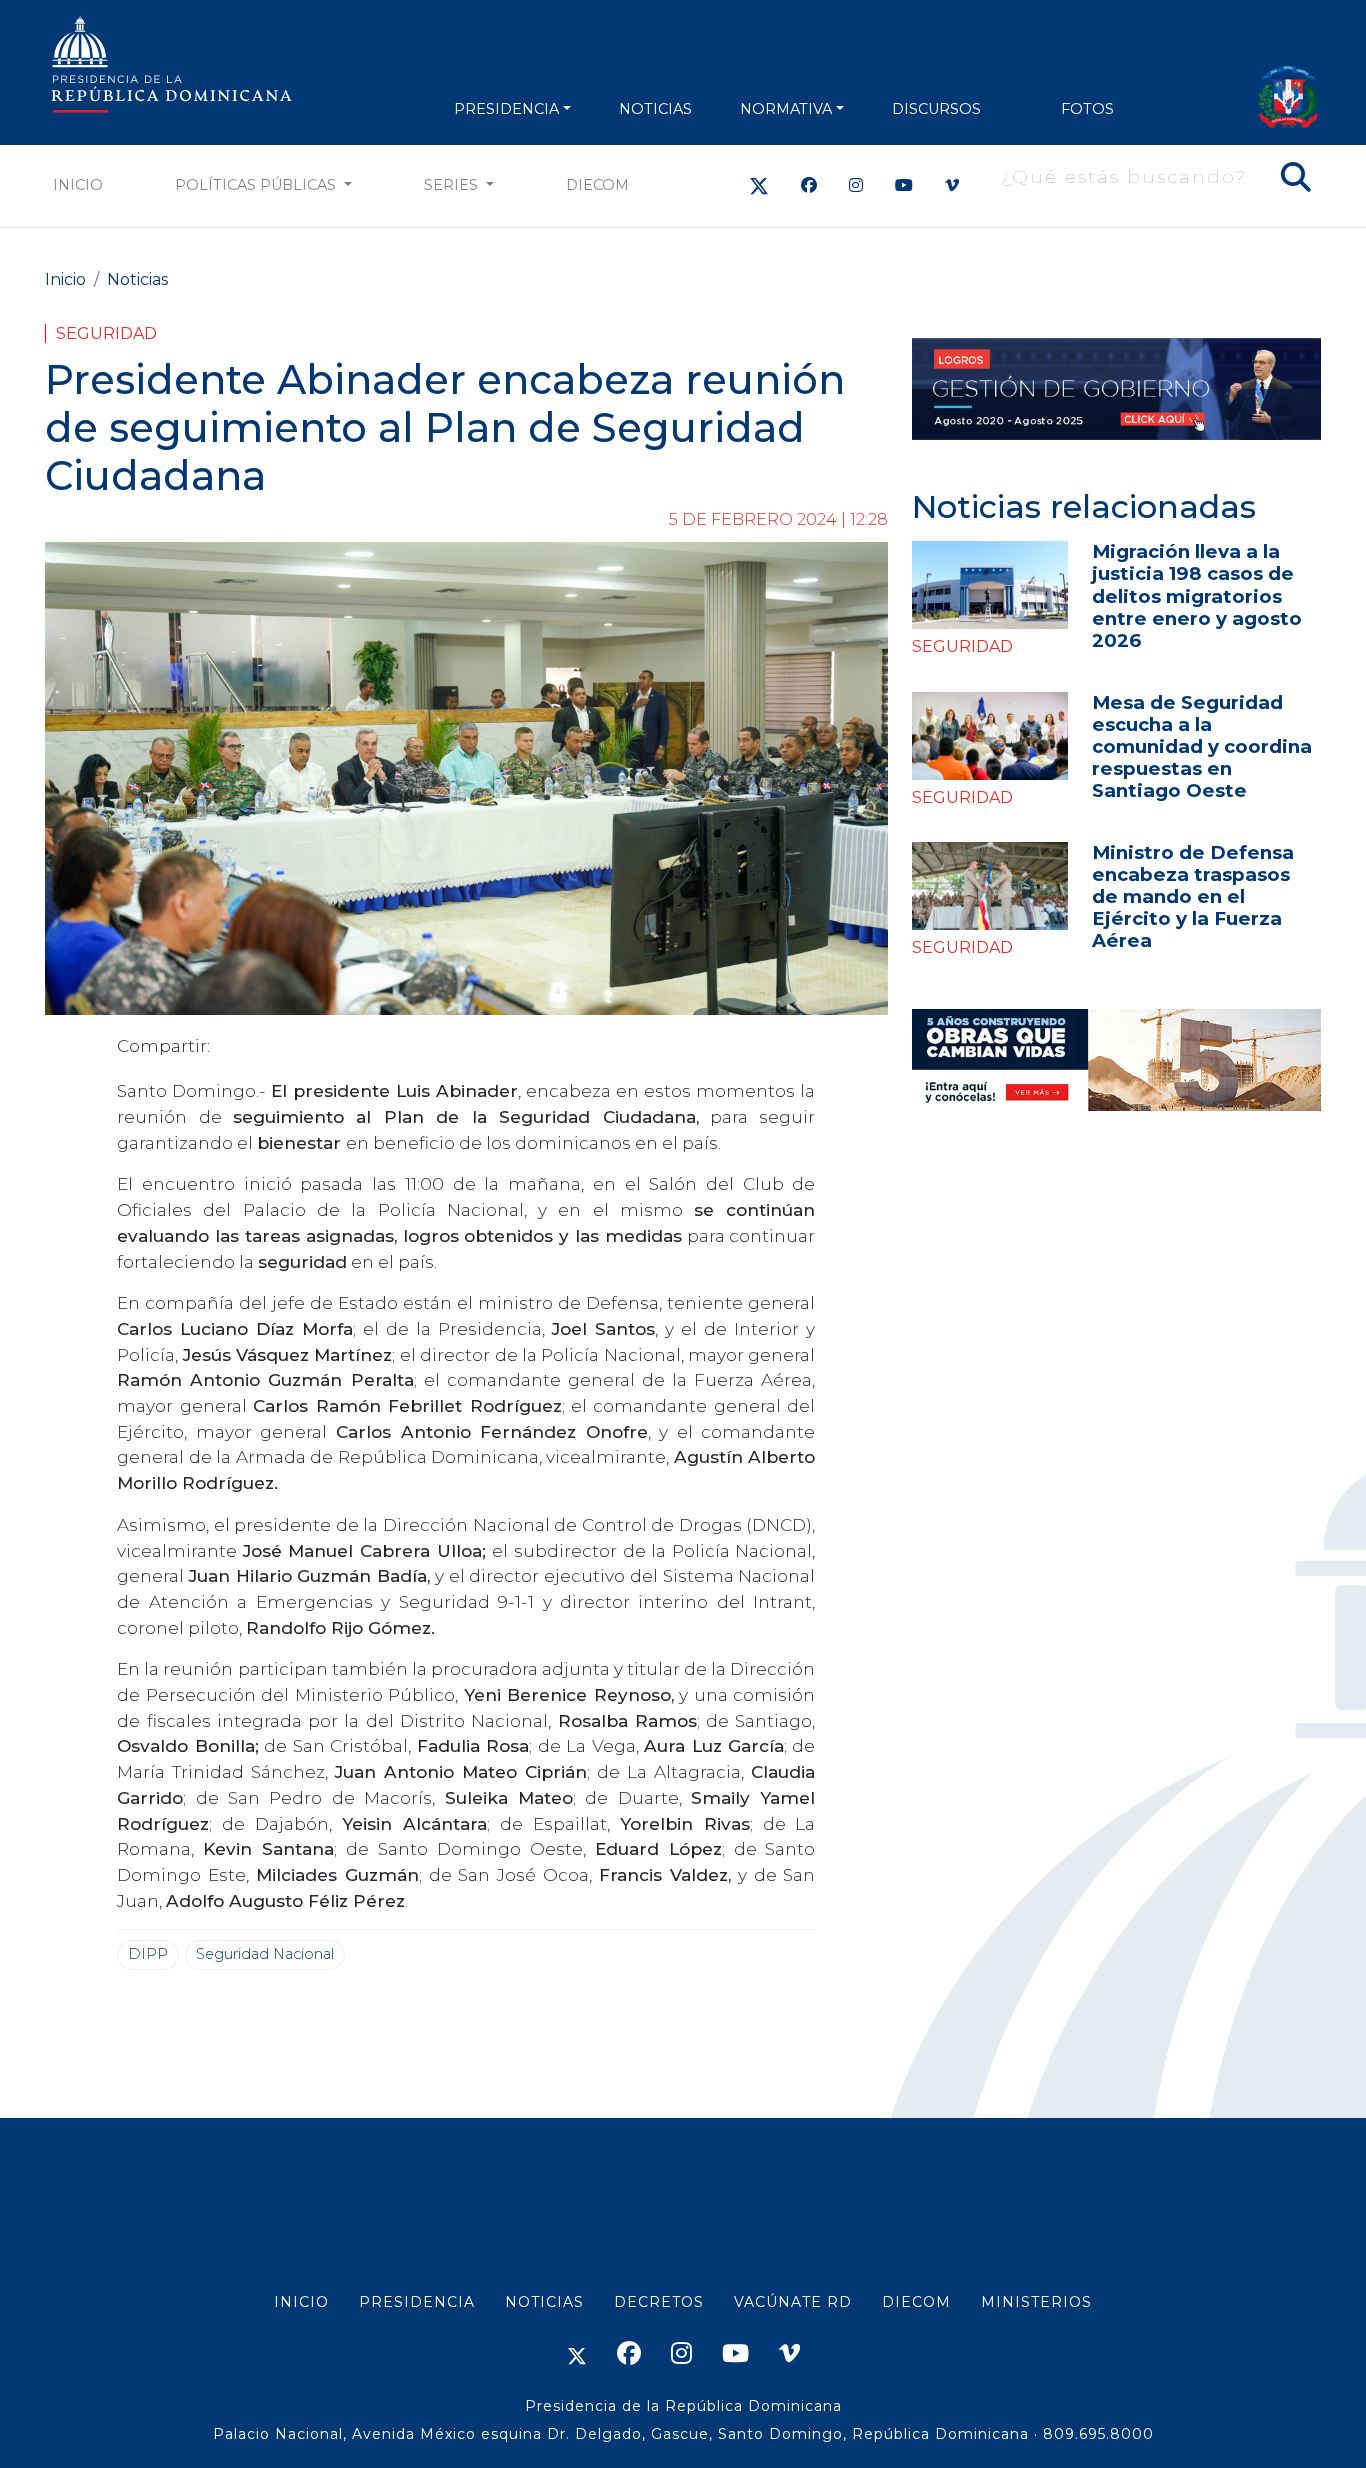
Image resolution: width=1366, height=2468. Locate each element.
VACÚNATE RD (793, 2302)
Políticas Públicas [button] (257, 185)
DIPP (148, 1954)
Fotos (1087, 109)
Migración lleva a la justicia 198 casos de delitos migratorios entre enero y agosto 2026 (1197, 595)
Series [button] (453, 185)
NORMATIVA (786, 109)
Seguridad (106, 333)
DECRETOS (659, 2302)
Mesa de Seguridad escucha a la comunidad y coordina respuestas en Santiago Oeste (1202, 746)
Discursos (936, 109)
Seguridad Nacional (265, 1954)
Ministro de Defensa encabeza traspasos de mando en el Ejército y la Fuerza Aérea (1193, 896)
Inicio (78, 185)
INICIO (301, 2302)
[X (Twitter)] (759, 185)
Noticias (137, 279)
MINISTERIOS (1036, 2302)
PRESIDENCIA (506, 109)
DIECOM (597, 185)
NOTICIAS (655, 109)
